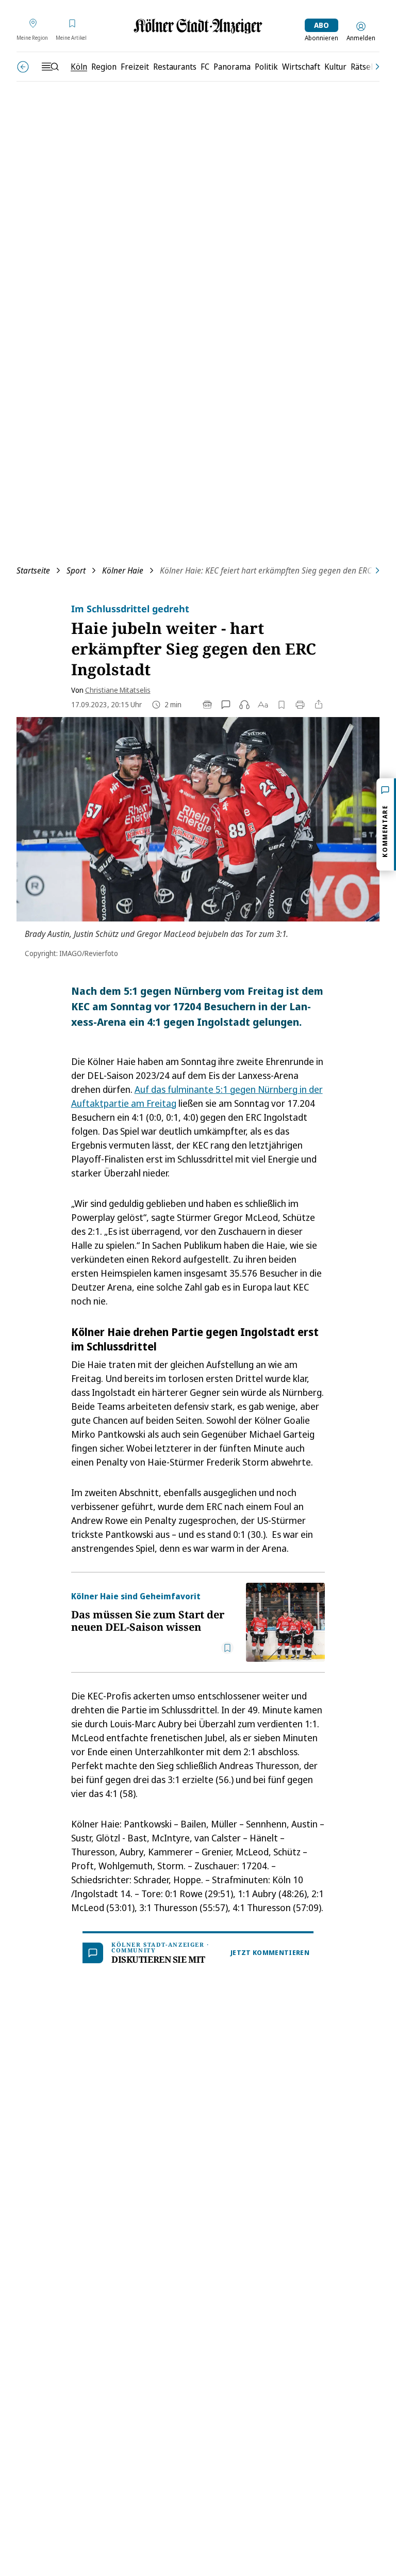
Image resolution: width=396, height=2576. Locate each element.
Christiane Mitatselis (118, 690)
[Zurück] (23, 67)
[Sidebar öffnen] (50, 67)
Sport (76, 570)
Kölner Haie (123, 570)
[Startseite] (198, 26)
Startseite (33, 570)
